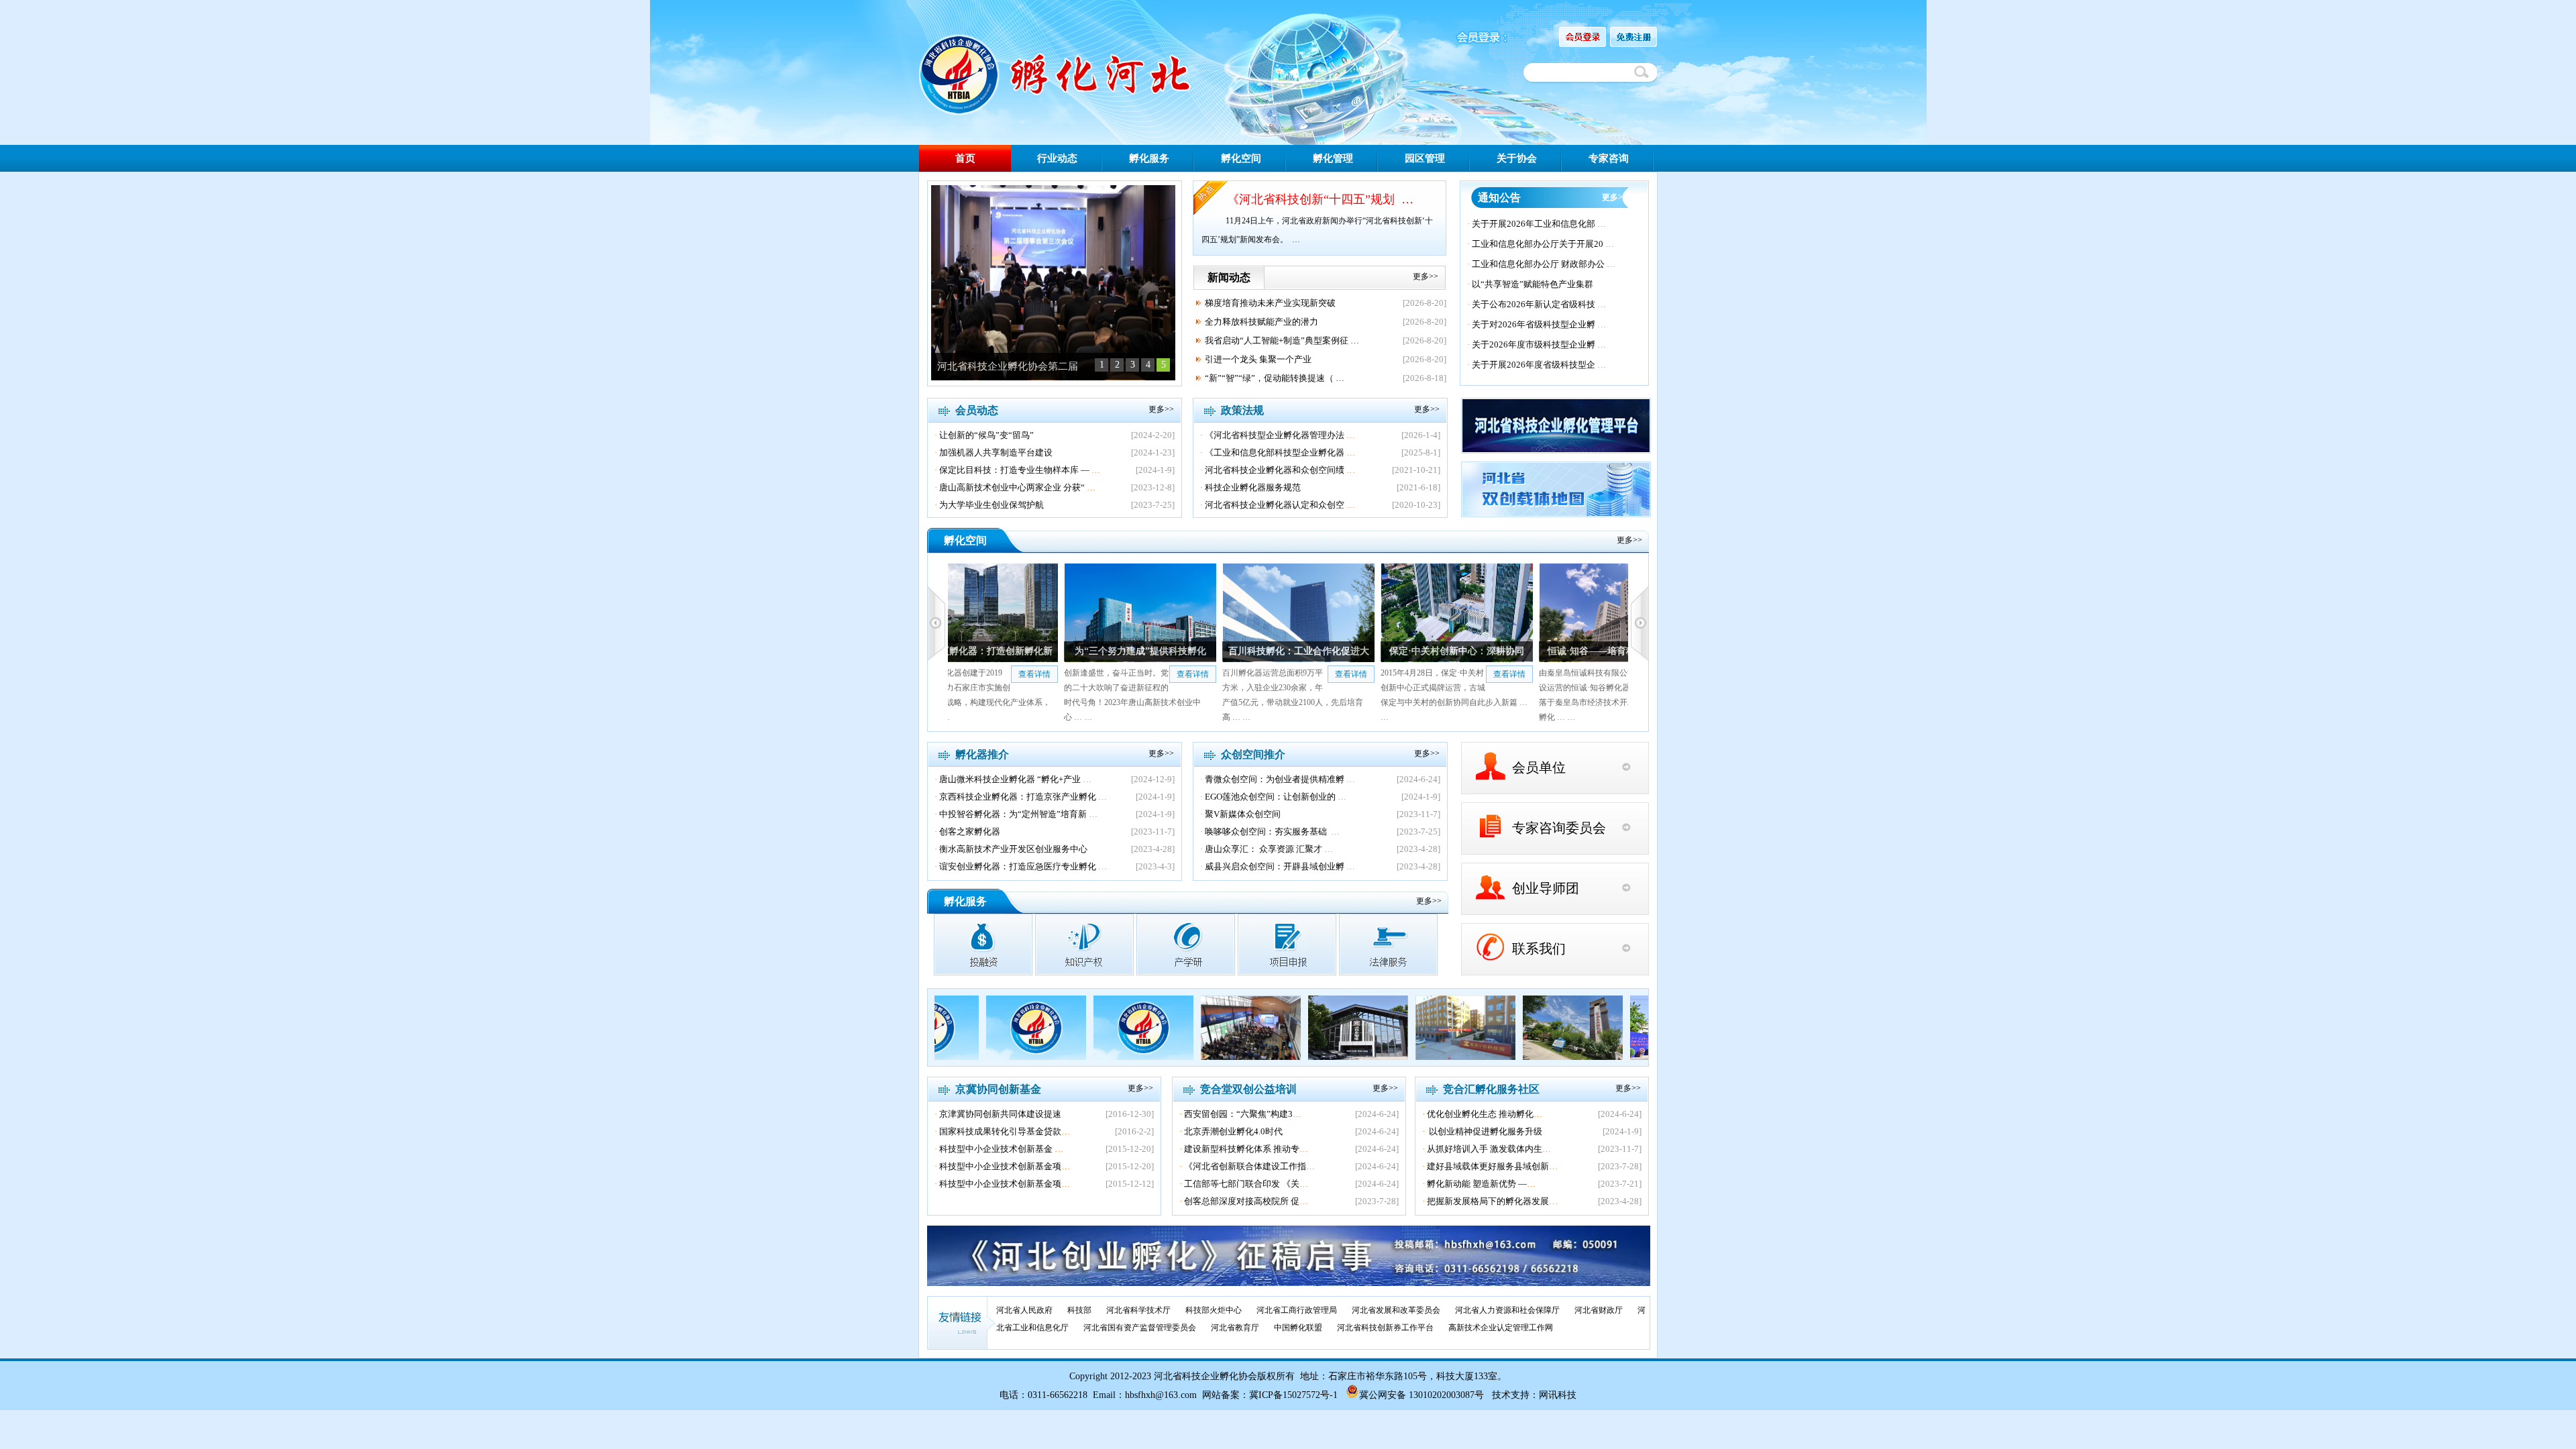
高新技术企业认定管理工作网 (1501, 1328)
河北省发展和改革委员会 (1396, 1310)
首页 (965, 158)
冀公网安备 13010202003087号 (1421, 1395)
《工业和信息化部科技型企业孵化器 (1275, 452)
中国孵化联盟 (1298, 1328)
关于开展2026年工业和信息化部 (1534, 224)
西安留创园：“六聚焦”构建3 (1238, 1114)
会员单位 (1539, 767)
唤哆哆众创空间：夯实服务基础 (1267, 831)
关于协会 (1517, 158)
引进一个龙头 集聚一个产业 (1258, 359)
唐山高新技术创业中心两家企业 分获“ (1012, 487)
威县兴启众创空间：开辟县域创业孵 (1275, 866)
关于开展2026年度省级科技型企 (1534, 365)
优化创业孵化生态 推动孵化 (1480, 1114)
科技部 (1079, 1310)
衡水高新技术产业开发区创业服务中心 (1013, 849)
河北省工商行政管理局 (1297, 1310)
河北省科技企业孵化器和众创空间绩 (1275, 470)
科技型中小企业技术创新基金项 (1000, 1166)
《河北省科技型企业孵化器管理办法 (1275, 435)
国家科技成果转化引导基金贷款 (1000, 1131)
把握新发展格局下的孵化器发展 (1488, 1201)
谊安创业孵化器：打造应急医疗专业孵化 (1018, 866)
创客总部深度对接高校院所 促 (1242, 1201)
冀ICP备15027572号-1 (1293, 1395)
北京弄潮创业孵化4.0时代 (1233, 1131)
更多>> (1426, 276)
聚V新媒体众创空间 (1243, 814)
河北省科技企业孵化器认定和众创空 (1275, 505)
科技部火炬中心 (1214, 1310)
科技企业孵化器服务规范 (1253, 487)
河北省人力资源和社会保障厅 (1507, 1310)
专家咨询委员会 (1559, 828)
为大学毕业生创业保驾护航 (991, 505)
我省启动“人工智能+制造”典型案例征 (1277, 340)
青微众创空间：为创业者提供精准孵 (1275, 779)
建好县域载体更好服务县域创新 (1488, 1166)
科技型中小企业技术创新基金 (997, 1149)
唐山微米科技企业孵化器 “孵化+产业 (1010, 779)
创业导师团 (1546, 888)
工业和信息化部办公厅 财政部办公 (1538, 264)
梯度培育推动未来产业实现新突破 (1270, 303)
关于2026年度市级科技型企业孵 (1534, 344)
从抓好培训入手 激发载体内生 (1485, 1149)
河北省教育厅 (1235, 1328)
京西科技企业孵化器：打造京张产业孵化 (1018, 797)
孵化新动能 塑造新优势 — (1477, 1184)
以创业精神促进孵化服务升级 (1485, 1131)
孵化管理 (1333, 158)
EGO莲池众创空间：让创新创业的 (1270, 797)
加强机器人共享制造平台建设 (996, 452)
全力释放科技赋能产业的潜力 (1262, 322)
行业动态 (1057, 158)
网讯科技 (1558, 1395)
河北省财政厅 (1599, 1310)
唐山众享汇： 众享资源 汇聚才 (1264, 849)
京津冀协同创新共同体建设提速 (1000, 1114)
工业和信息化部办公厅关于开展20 (1538, 244)
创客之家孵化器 (970, 831)
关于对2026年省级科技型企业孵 (1534, 324)
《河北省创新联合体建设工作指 (1245, 1166)
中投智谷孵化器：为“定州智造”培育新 (1013, 814)
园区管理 (1425, 158)
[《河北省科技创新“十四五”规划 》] (1053, 377)
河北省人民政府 (1024, 1310)
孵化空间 (1241, 158)
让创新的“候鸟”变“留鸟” (986, 435)
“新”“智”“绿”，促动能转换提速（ (1269, 378)
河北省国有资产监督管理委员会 (1140, 1328)
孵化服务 (1149, 158)
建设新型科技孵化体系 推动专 (1242, 1149)
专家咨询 (1609, 158)
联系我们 (1539, 949)
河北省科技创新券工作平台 (1385, 1328)
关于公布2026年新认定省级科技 (1534, 304)
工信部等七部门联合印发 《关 (1242, 1184)
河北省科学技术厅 (1138, 1310)
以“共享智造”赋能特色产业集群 (1533, 284)
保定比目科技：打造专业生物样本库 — (1014, 470)
